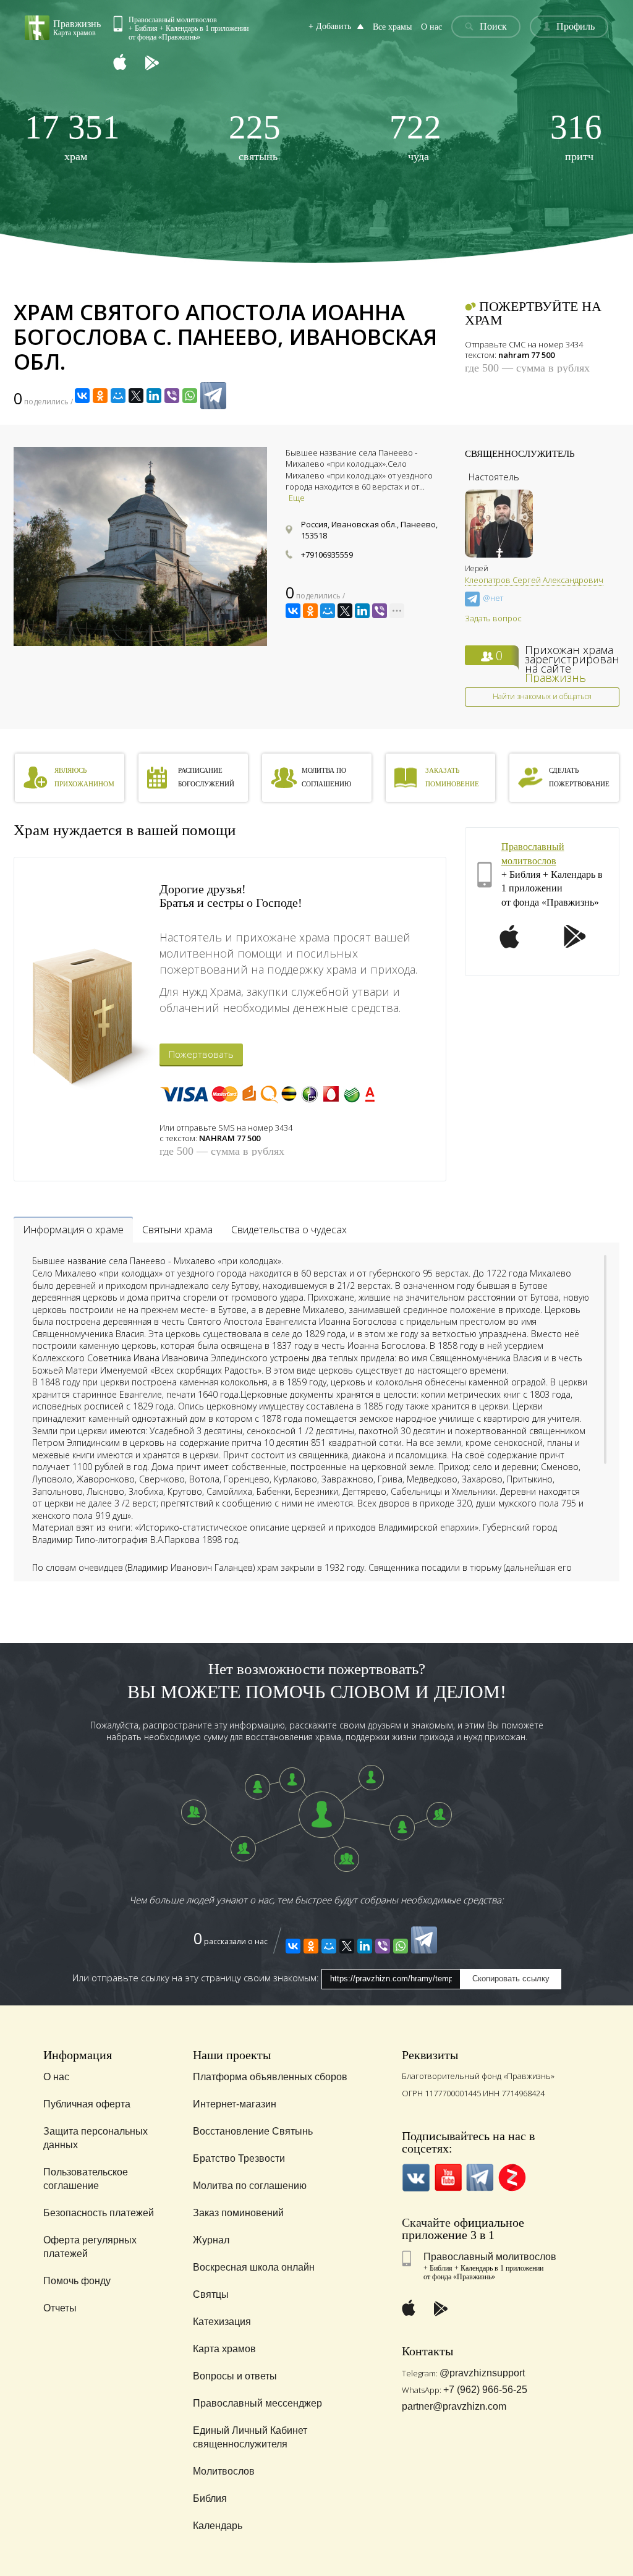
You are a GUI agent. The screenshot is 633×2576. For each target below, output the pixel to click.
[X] (136, 396)
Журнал (211, 2240)
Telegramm (480, 2178)
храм (72, 136)
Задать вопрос (493, 618)
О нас (431, 27)
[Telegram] (213, 396)
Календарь (218, 2526)
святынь (255, 136)
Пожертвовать (201, 1054)
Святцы (211, 2294)
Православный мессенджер (257, 2403)
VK (416, 2178)
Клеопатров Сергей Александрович (534, 580)
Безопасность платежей (99, 2213)
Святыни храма (177, 1230)
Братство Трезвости (239, 2158)
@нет (493, 598)
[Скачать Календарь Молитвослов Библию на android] (161, 63)
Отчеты (60, 2308)
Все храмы (392, 27)
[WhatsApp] (190, 396)
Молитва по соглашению (250, 2186)
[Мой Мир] (118, 396)
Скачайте (426, 2222)
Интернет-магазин (235, 2104)
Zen (512, 2178)
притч (576, 136)
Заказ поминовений (238, 2213)
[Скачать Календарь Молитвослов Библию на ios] (129, 63)
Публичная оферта (87, 2104)
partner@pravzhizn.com (454, 2406)
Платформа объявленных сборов (270, 2077)
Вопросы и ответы (235, 2376)
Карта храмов (224, 2349)
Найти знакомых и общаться (542, 696)
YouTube (448, 2178)
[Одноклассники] (100, 396)
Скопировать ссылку (511, 1979)
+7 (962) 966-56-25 (485, 2390)
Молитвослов (224, 2471)
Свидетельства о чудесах (289, 1230)
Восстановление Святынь (253, 2131)
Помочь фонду (77, 2281)
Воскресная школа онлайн (254, 2267)
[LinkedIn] (154, 396)
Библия (210, 2498)
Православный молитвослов (490, 2257)
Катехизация (222, 2322)
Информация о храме (73, 1230)
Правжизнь (555, 678)
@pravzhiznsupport (482, 2373)
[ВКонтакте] (82, 396)
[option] (140, 546)
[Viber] (172, 396)
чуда (415, 136)
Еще (297, 498)
